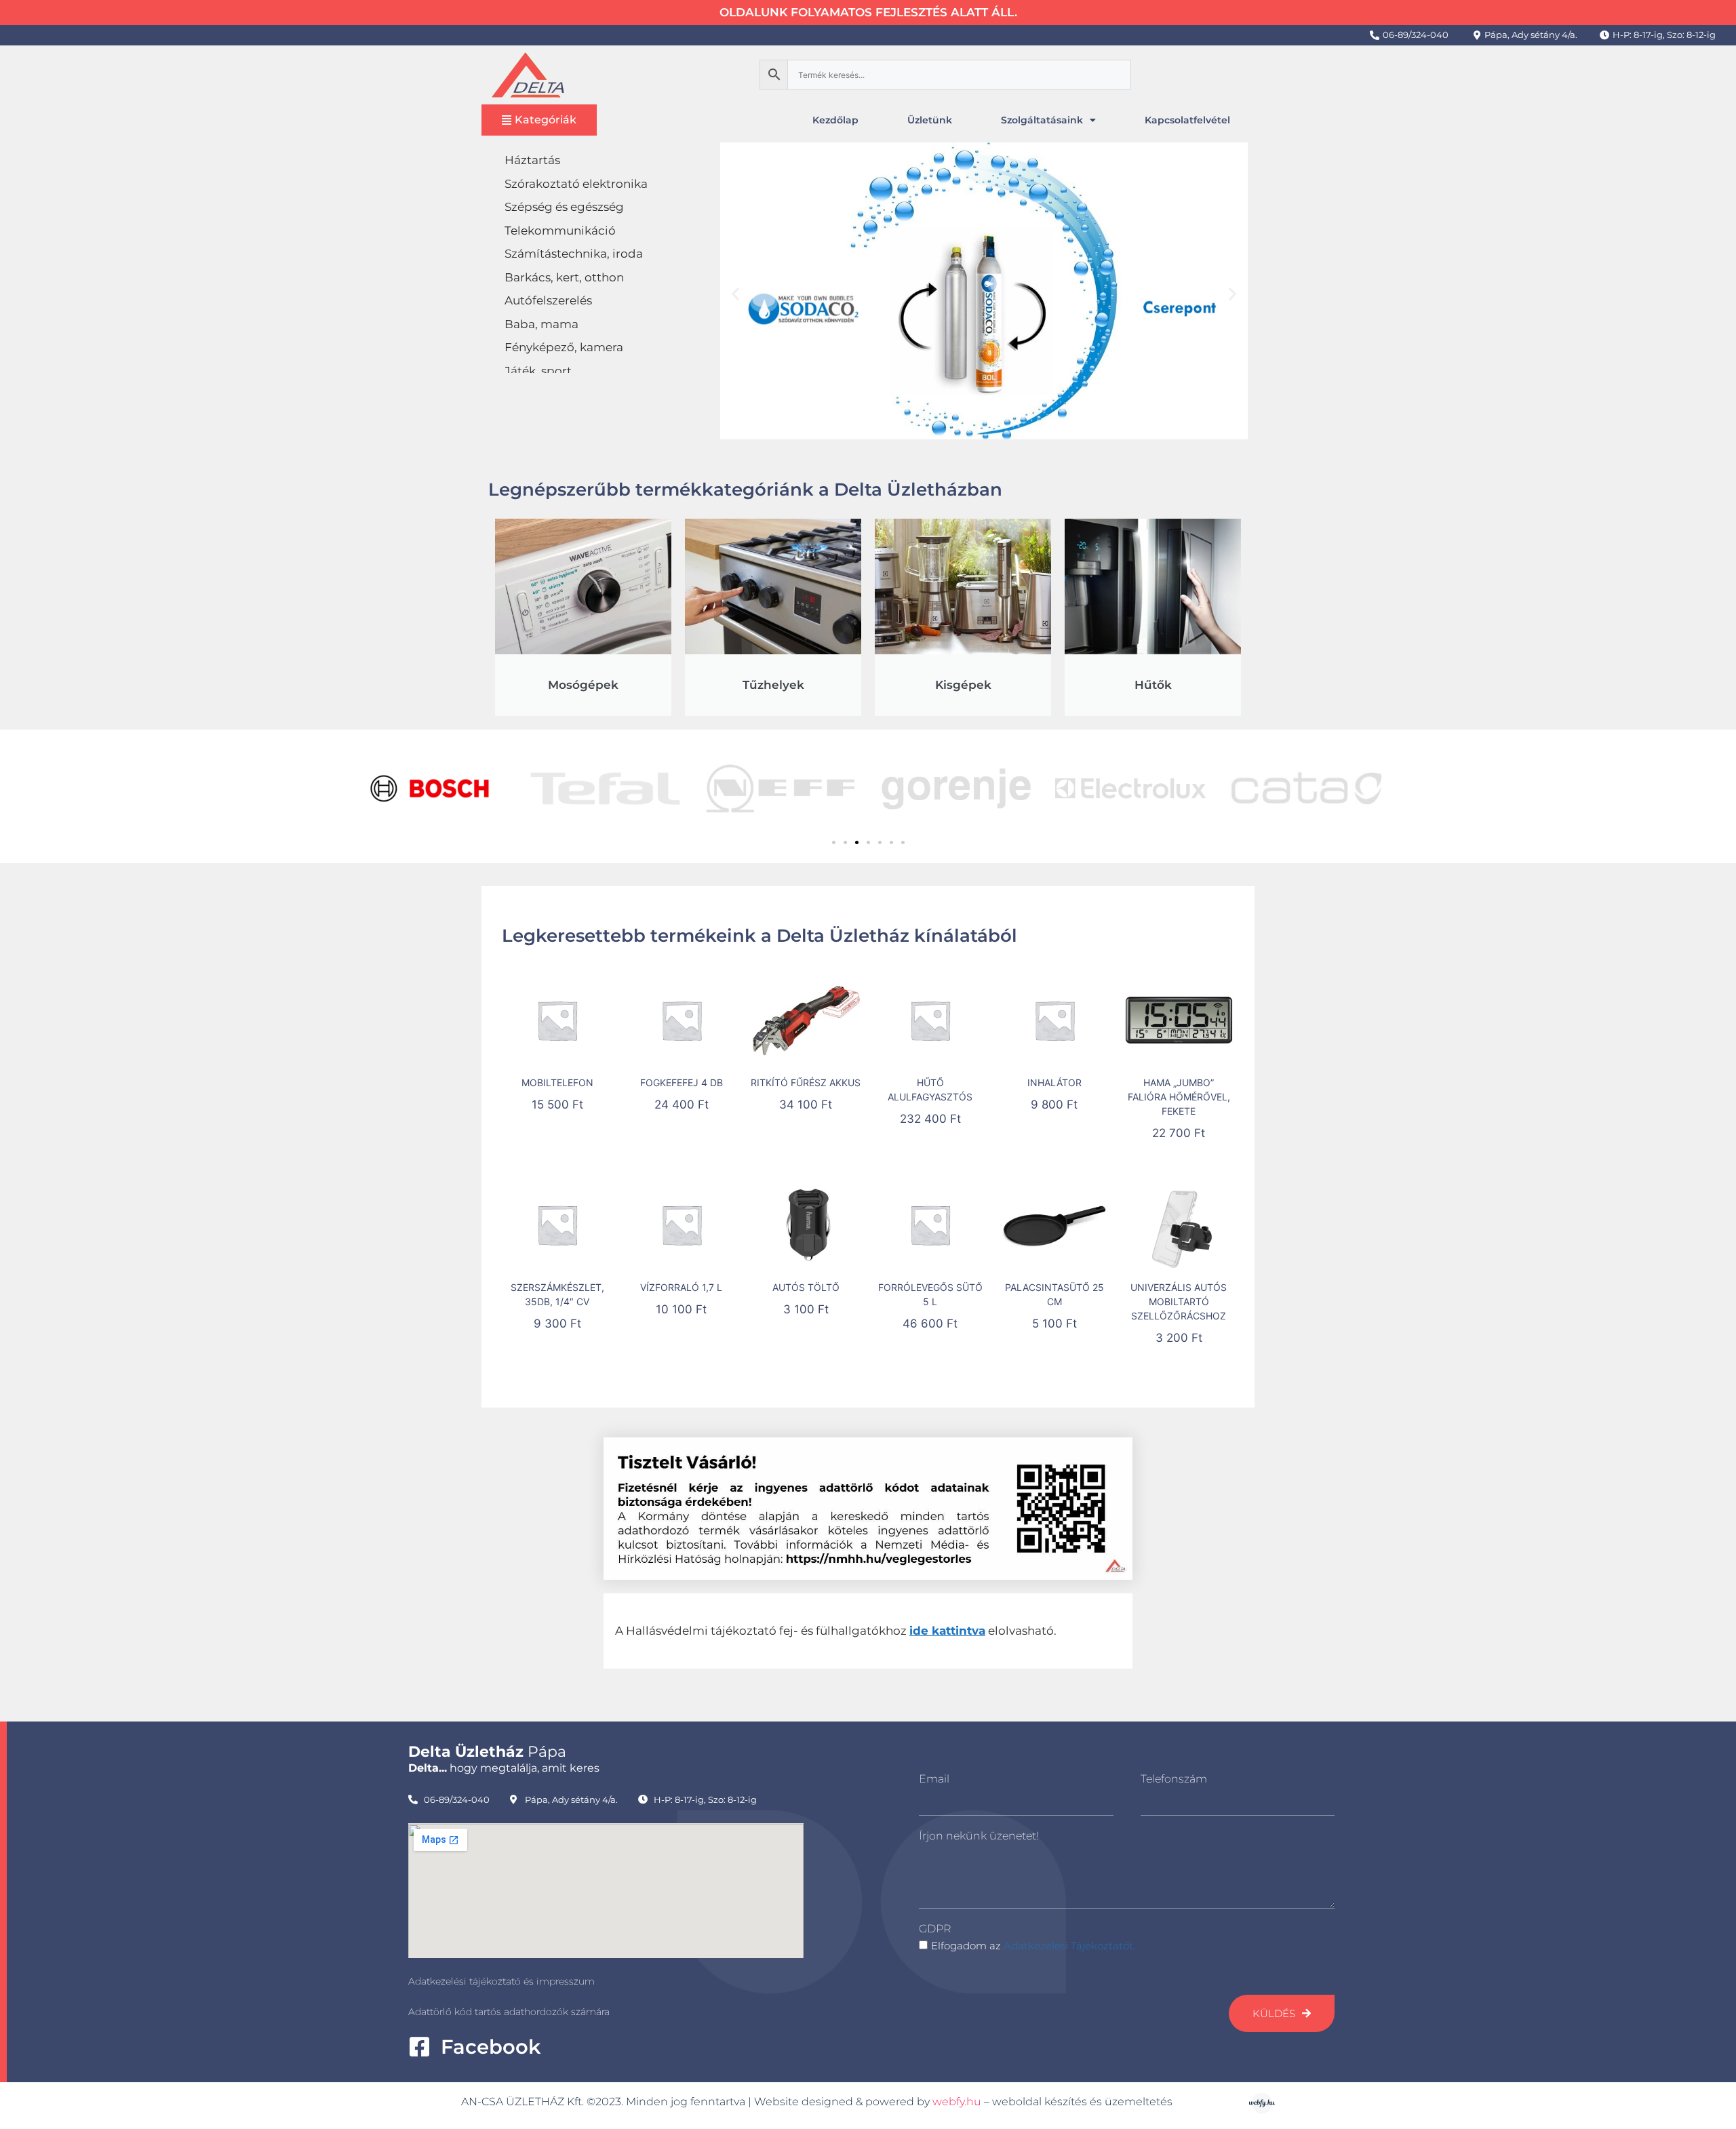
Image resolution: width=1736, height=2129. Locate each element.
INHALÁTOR (1054, 1082)
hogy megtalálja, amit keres (504, 1768)
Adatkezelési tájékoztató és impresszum (501, 1981)
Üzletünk (930, 120)
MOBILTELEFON (557, 1082)
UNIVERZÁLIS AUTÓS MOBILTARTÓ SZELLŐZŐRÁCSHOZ (1179, 1301)
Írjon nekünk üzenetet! (979, 1836)
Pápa (487, 1752)
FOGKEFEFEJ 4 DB (682, 1082)
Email (934, 1779)
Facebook (491, 2047)
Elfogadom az (1033, 1946)
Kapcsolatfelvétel (1187, 120)
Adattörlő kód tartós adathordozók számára (509, 2012)
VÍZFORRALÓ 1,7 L (681, 1287)
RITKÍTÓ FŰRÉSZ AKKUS (806, 1082)
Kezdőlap (835, 120)
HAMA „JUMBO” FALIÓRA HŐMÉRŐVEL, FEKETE (1179, 1097)
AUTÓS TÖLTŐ (806, 1287)
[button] (735, 293)
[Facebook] (419, 2047)
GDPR (935, 1929)
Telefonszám (1174, 1779)
